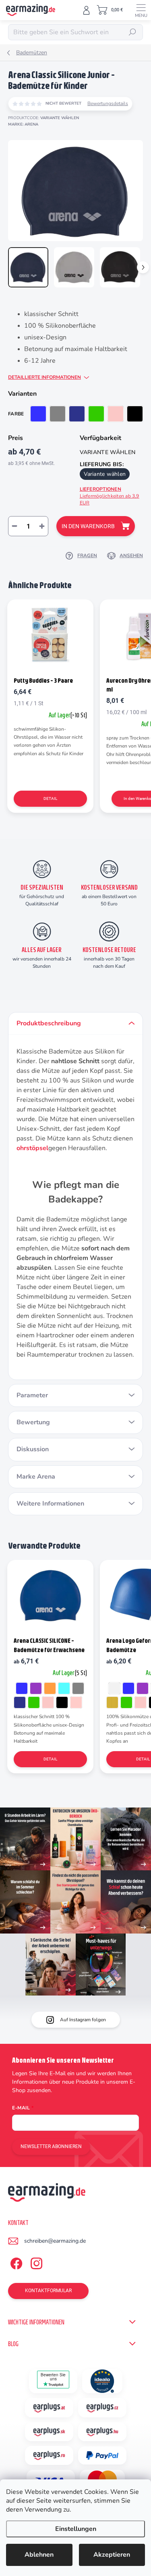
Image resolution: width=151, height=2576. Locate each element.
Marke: (23, 124)
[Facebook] (15, 2262)
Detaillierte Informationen (44, 377)
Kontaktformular (48, 2291)
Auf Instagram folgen (83, 2020)
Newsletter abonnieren (51, 2146)
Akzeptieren (112, 2555)
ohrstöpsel (32, 1148)
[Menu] (141, 10)
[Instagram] (35, 2262)
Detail (50, 798)
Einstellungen (76, 2529)
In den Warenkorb (88, 526)
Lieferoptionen (110, 496)
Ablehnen (39, 2555)
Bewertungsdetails (108, 103)
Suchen (132, 32)
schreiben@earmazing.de (55, 2241)
